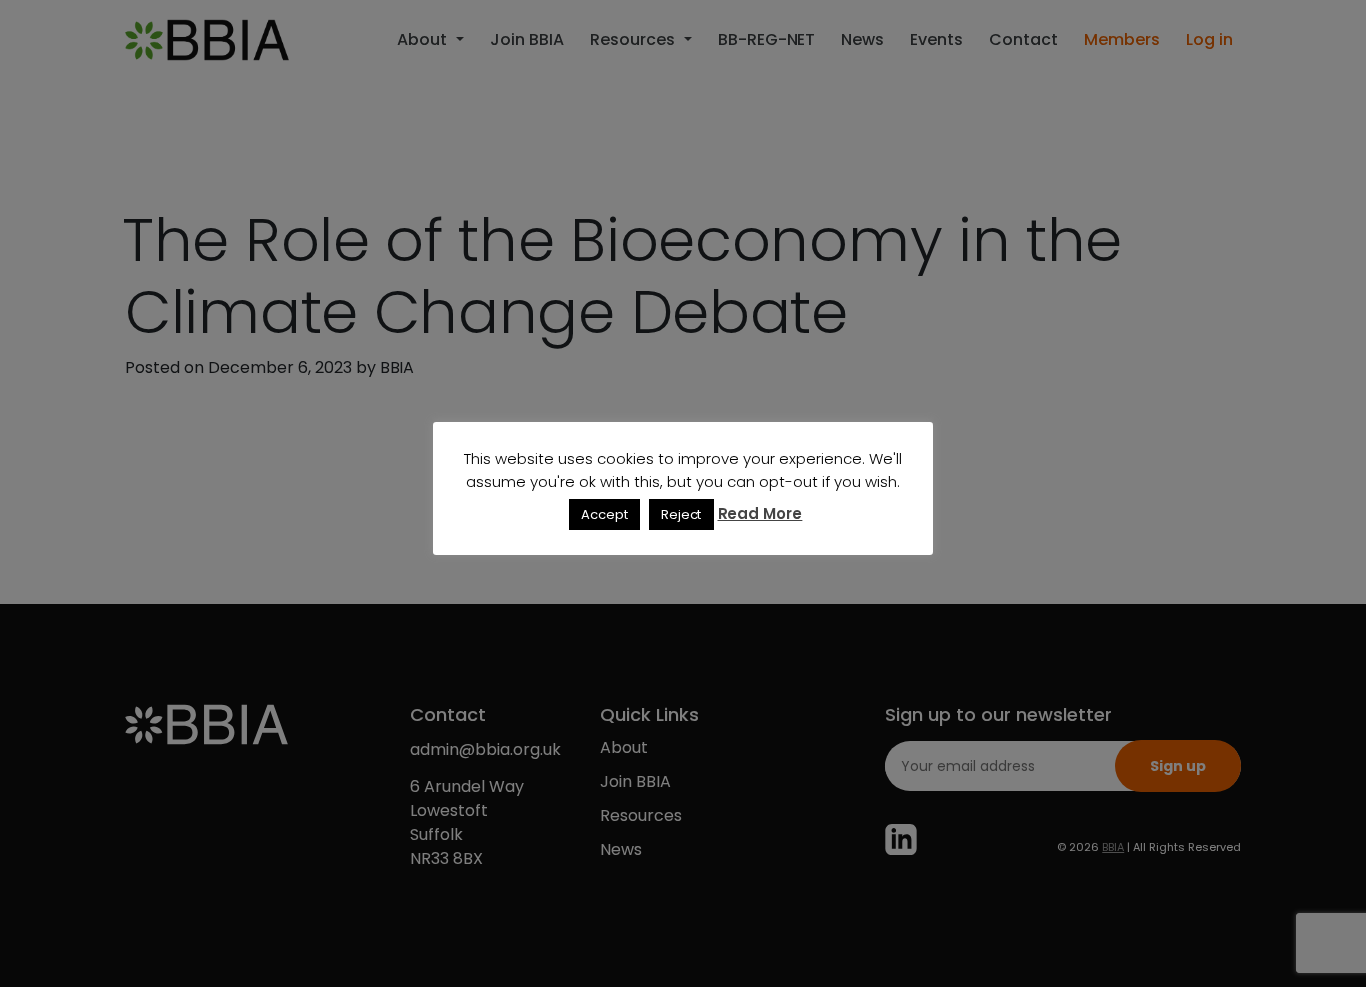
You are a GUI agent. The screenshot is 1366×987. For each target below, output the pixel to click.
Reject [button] (681, 514)
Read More (760, 513)
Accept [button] (604, 514)
